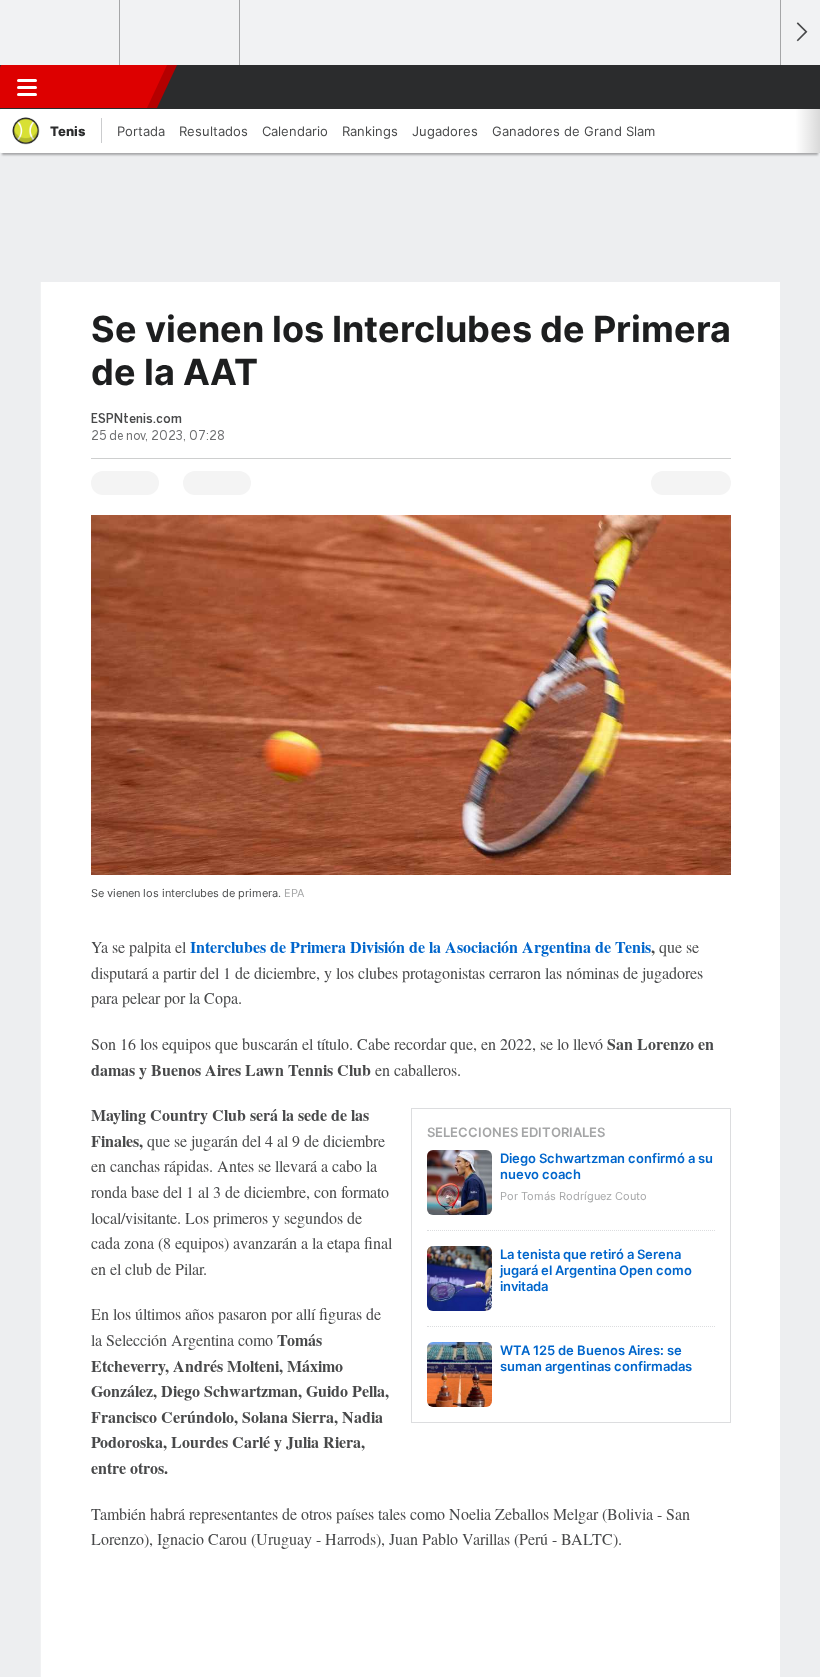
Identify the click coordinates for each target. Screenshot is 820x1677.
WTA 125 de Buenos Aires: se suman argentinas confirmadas (596, 1358)
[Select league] (61, 33)
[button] (754, 87)
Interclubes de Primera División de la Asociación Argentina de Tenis (420, 946)
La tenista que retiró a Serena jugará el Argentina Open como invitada (596, 1270)
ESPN (107, 87)
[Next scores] (800, 32)
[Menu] (27, 87)
